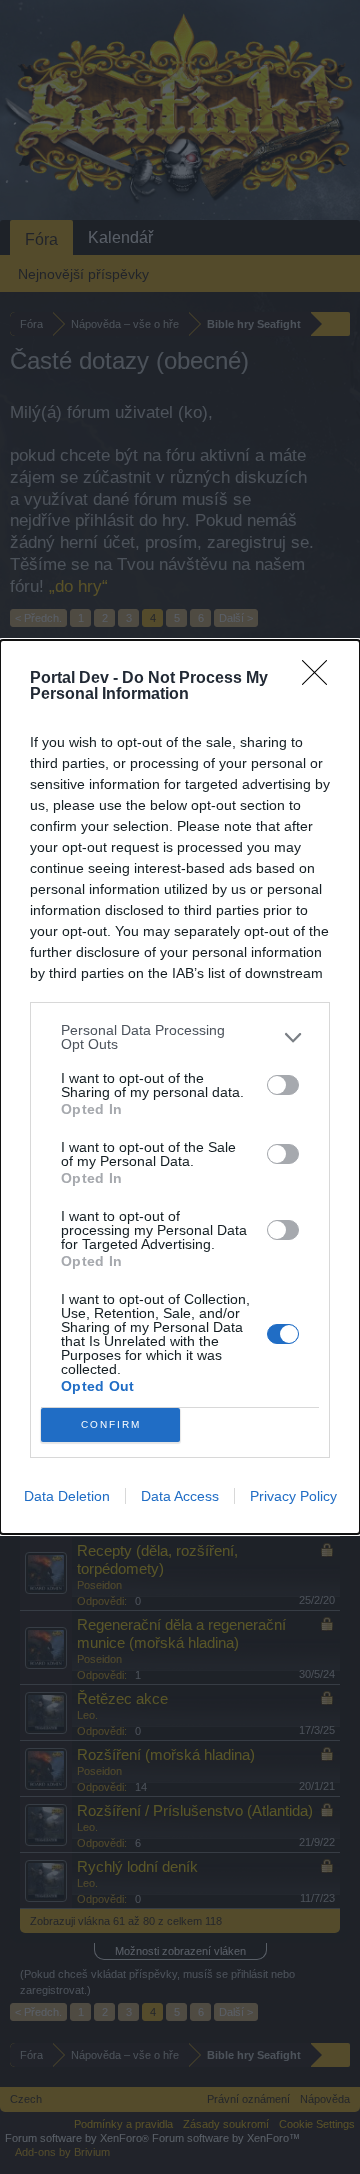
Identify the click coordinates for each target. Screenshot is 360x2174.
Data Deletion (67, 1496)
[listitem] (180, 1037)
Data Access (180, 1496)
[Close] (321, 679)
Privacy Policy (293, 1496)
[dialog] (180, 1087)
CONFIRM (111, 1424)
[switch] (283, 1085)
